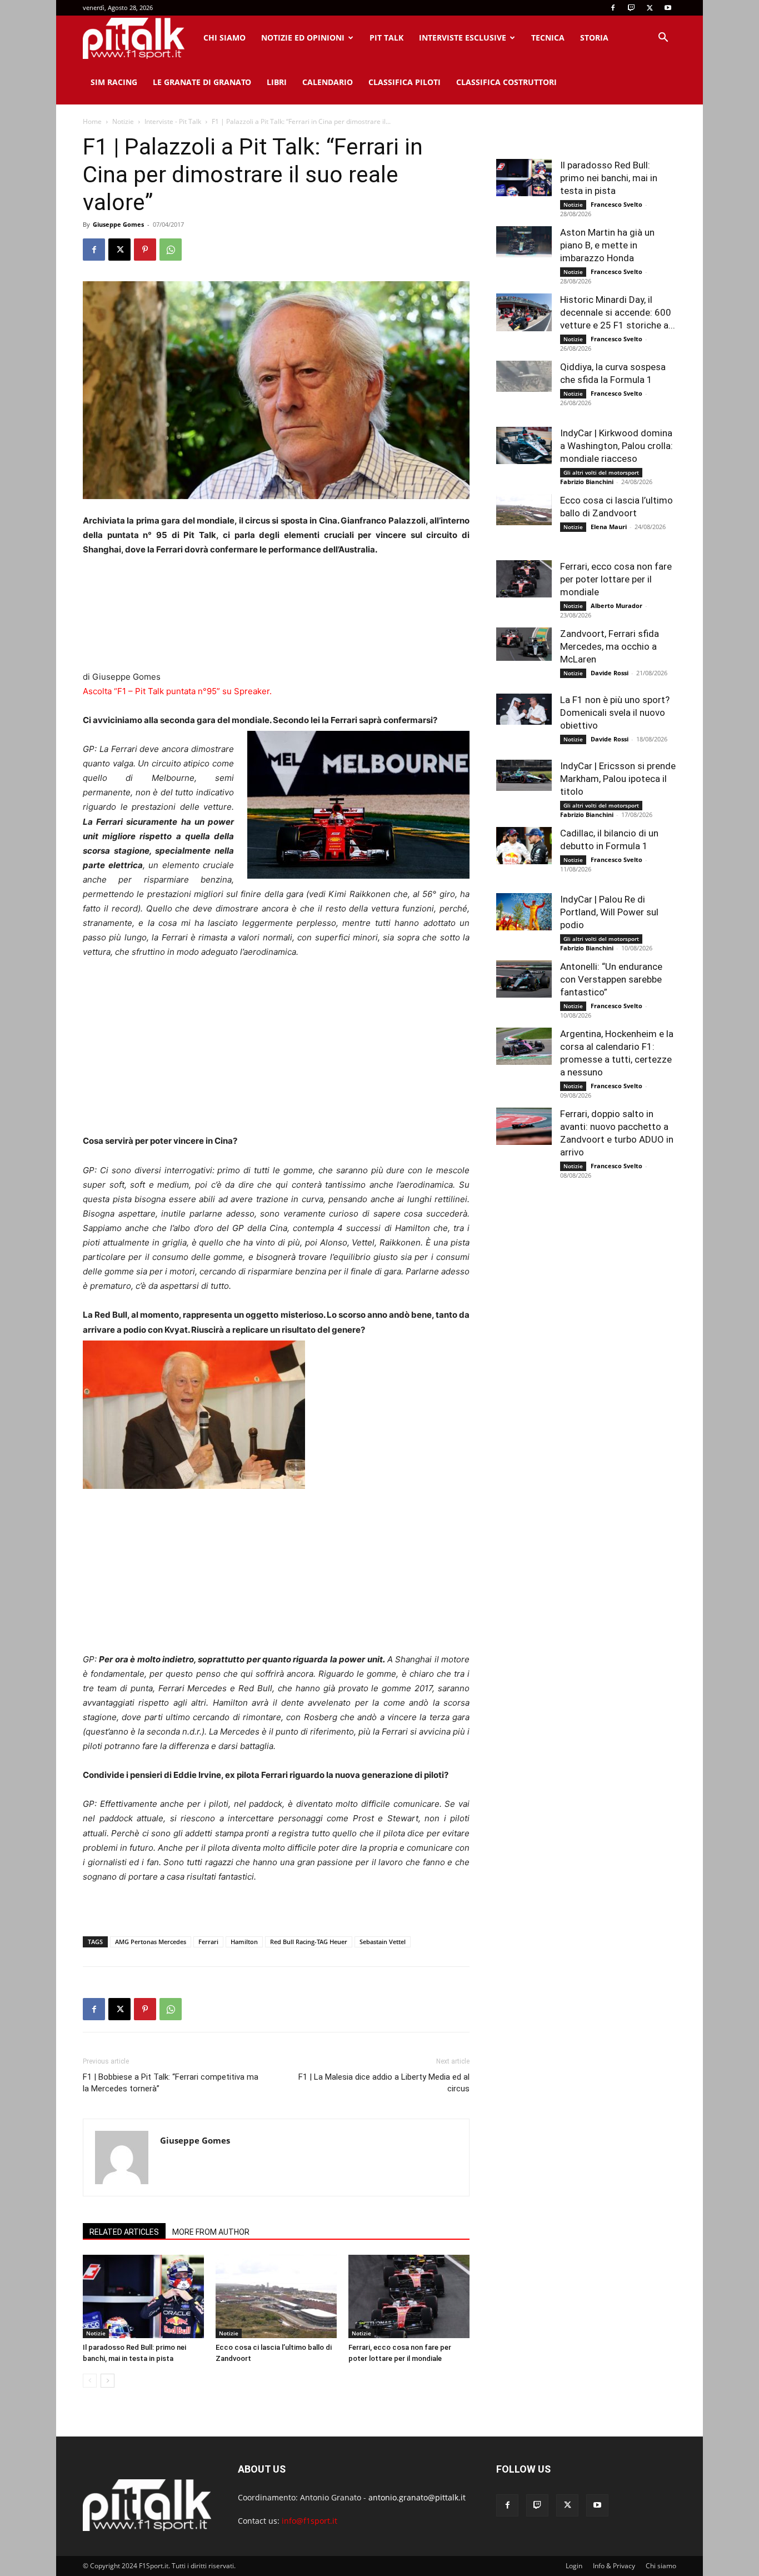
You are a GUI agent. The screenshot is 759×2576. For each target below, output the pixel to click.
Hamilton (244, 1942)
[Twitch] (631, 8)
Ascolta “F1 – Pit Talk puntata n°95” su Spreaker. (177, 691)
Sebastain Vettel (383, 1942)
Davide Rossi (610, 673)
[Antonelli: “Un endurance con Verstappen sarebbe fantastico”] (524, 979)
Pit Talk (386, 38)
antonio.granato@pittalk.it (417, 2497)
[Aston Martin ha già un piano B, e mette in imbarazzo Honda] (524, 242)
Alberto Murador (616, 606)
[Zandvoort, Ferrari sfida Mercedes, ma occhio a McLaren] (524, 644)
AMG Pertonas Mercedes (151, 1942)
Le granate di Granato (202, 82)
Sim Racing (114, 82)
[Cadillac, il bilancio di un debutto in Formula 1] (524, 846)
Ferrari (208, 1942)
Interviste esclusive (463, 38)
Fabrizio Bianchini (587, 482)
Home (92, 121)
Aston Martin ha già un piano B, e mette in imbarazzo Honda (607, 245)
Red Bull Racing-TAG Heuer (309, 1942)
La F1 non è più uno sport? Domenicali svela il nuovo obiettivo (615, 712)
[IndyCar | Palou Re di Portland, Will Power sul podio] (524, 912)
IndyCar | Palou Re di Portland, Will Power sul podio (609, 912)
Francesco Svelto (616, 204)
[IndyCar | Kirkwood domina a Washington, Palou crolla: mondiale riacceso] (524, 445)
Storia (594, 38)
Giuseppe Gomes (118, 224)
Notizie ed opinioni (303, 38)
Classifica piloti (405, 82)
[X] (650, 8)
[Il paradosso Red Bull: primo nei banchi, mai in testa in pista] (143, 2296)
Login (574, 2566)
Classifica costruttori (506, 82)
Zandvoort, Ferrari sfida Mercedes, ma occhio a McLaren (610, 646)
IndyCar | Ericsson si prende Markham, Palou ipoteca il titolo (618, 779)
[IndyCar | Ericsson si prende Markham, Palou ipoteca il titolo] (524, 775)
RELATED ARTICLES (124, 2232)
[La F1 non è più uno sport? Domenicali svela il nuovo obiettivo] (524, 709)
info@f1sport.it (309, 2521)
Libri (277, 82)
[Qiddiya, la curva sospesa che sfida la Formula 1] (524, 376)
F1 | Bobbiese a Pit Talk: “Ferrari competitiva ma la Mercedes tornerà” (171, 2083)
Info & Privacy (614, 2566)
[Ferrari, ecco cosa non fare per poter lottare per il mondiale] (409, 2296)
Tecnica (548, 38)
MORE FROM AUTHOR (211, 2232)
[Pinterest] (145, 250)
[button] (663, 39)
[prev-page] (90, 2381)
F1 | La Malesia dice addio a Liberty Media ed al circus (384, 2083)
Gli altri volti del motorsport (601, 472)
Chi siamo (224, 38)
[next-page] (108, 2381)
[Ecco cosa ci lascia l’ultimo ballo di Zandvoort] (276, 2296)
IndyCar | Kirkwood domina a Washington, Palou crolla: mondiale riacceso (616, 446)
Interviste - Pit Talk (173, 121)
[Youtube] (668, 8)
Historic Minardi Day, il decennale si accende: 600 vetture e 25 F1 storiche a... (618, 312)
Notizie (123, 121)
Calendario (328, 82)
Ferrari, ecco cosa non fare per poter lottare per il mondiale (616, 579)
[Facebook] (613, 8)
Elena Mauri (609, 527)
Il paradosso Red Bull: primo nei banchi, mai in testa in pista (609, 178)
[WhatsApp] (171, 250)
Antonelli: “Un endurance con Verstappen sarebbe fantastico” (611, 979)
